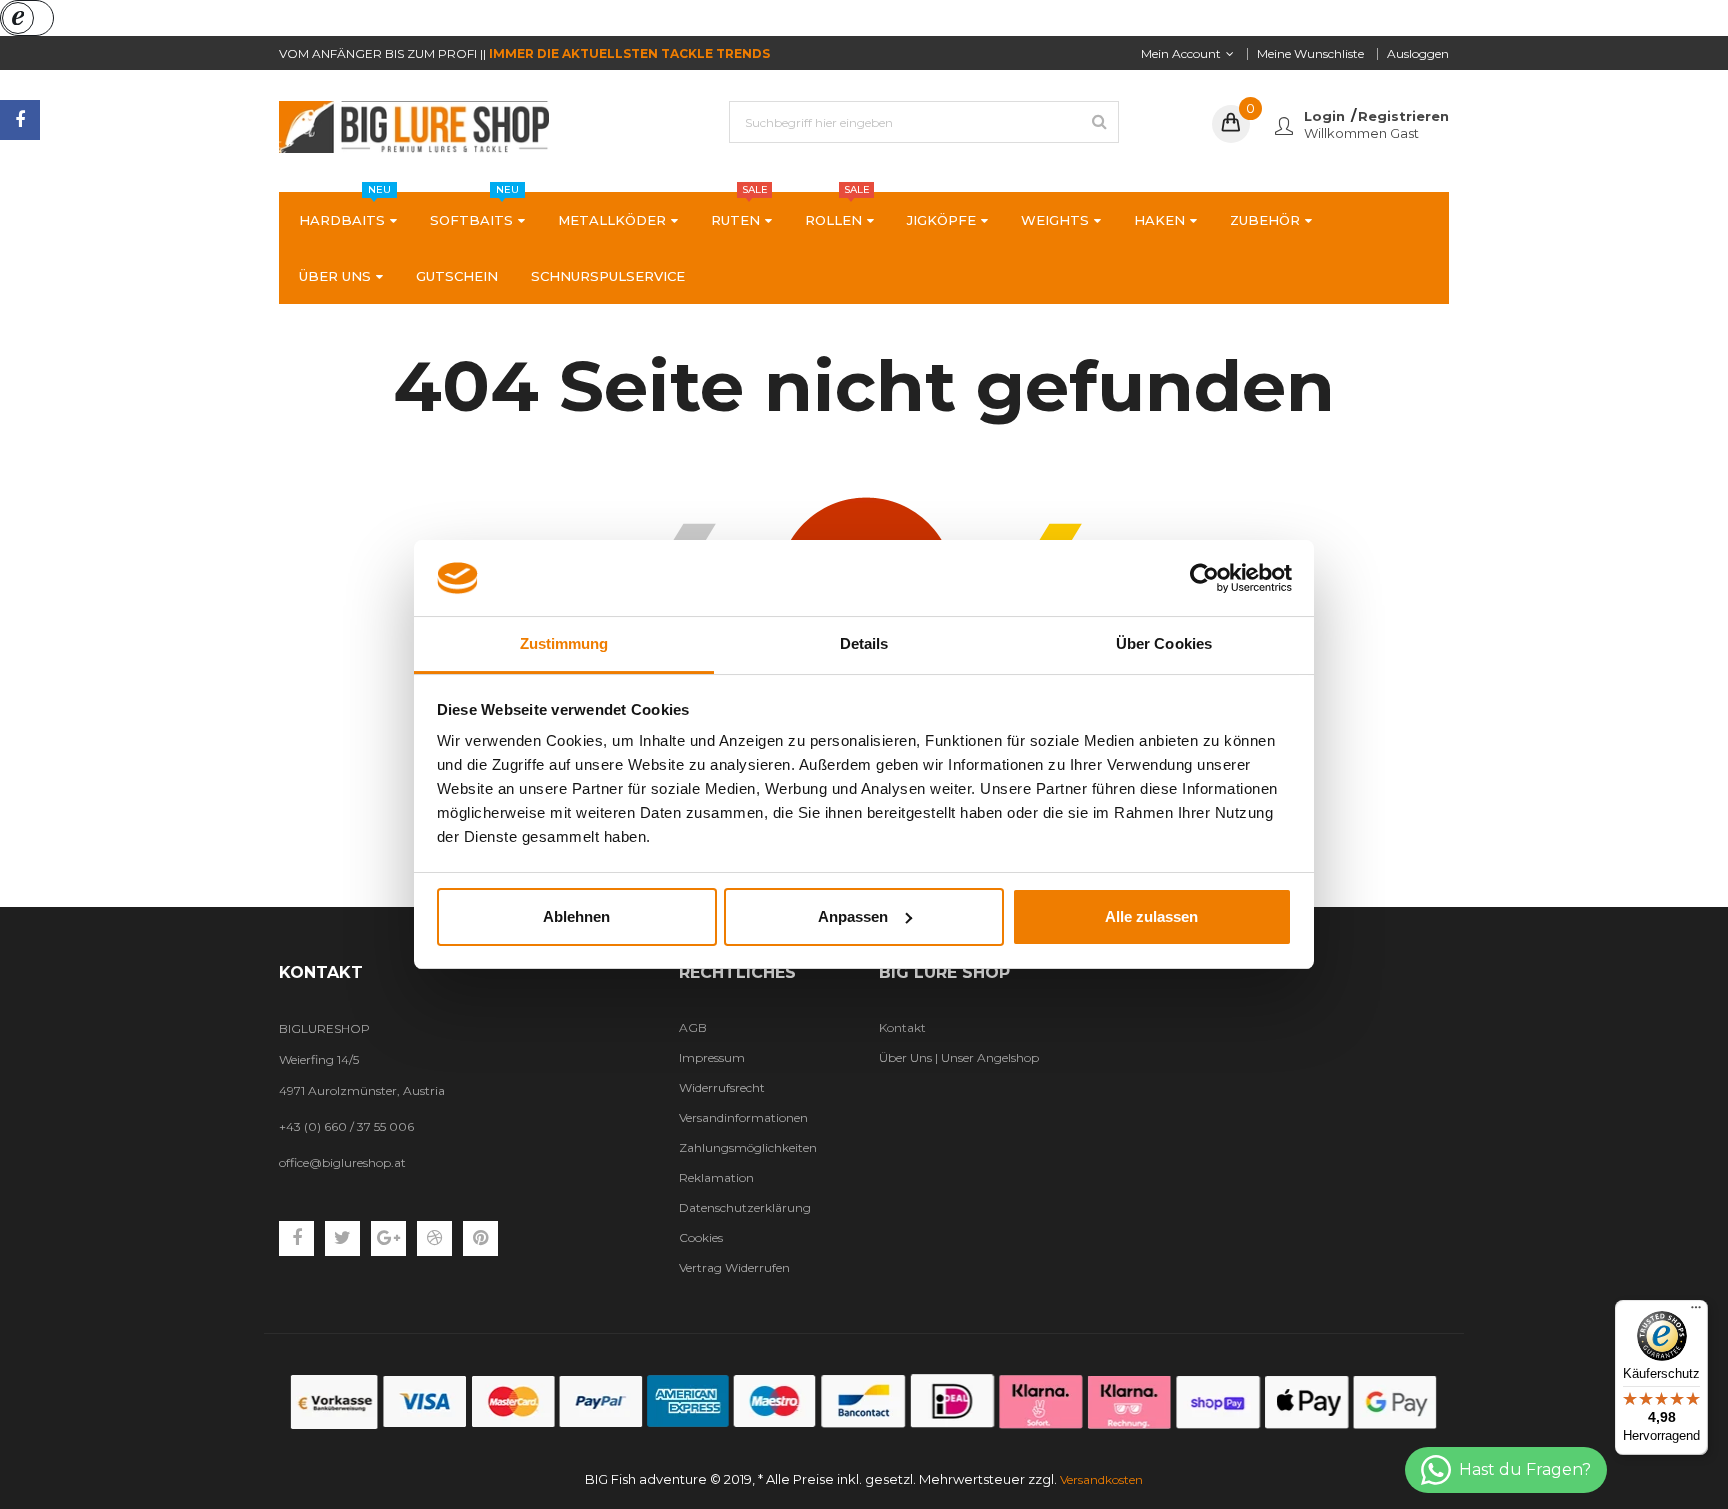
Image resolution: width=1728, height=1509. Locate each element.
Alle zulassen (1151, 916)
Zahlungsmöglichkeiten (748, 1147)
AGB (693, 1027)
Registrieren (1403, 116)
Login (1324, 116)
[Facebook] (20, 120)
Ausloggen (1418, 53)
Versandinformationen (743, 1117)
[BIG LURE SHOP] (864, 1401)
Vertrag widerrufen (734, 1267)
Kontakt (902, 1027)
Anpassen (853, 916)
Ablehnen (576, 916)
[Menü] (1696, 1312)
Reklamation (716, 1177)
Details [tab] (864, 643)
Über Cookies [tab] (1164, 643)
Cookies (701, 1237)
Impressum (712, 1057)
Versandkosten (1101, 1479)
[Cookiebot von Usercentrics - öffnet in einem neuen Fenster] (1204, 578)
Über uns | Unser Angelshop (959, 1057)
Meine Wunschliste (1310, 53)
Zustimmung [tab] (564, 643)
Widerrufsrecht (722, 1087)
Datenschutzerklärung (745, 1207)
